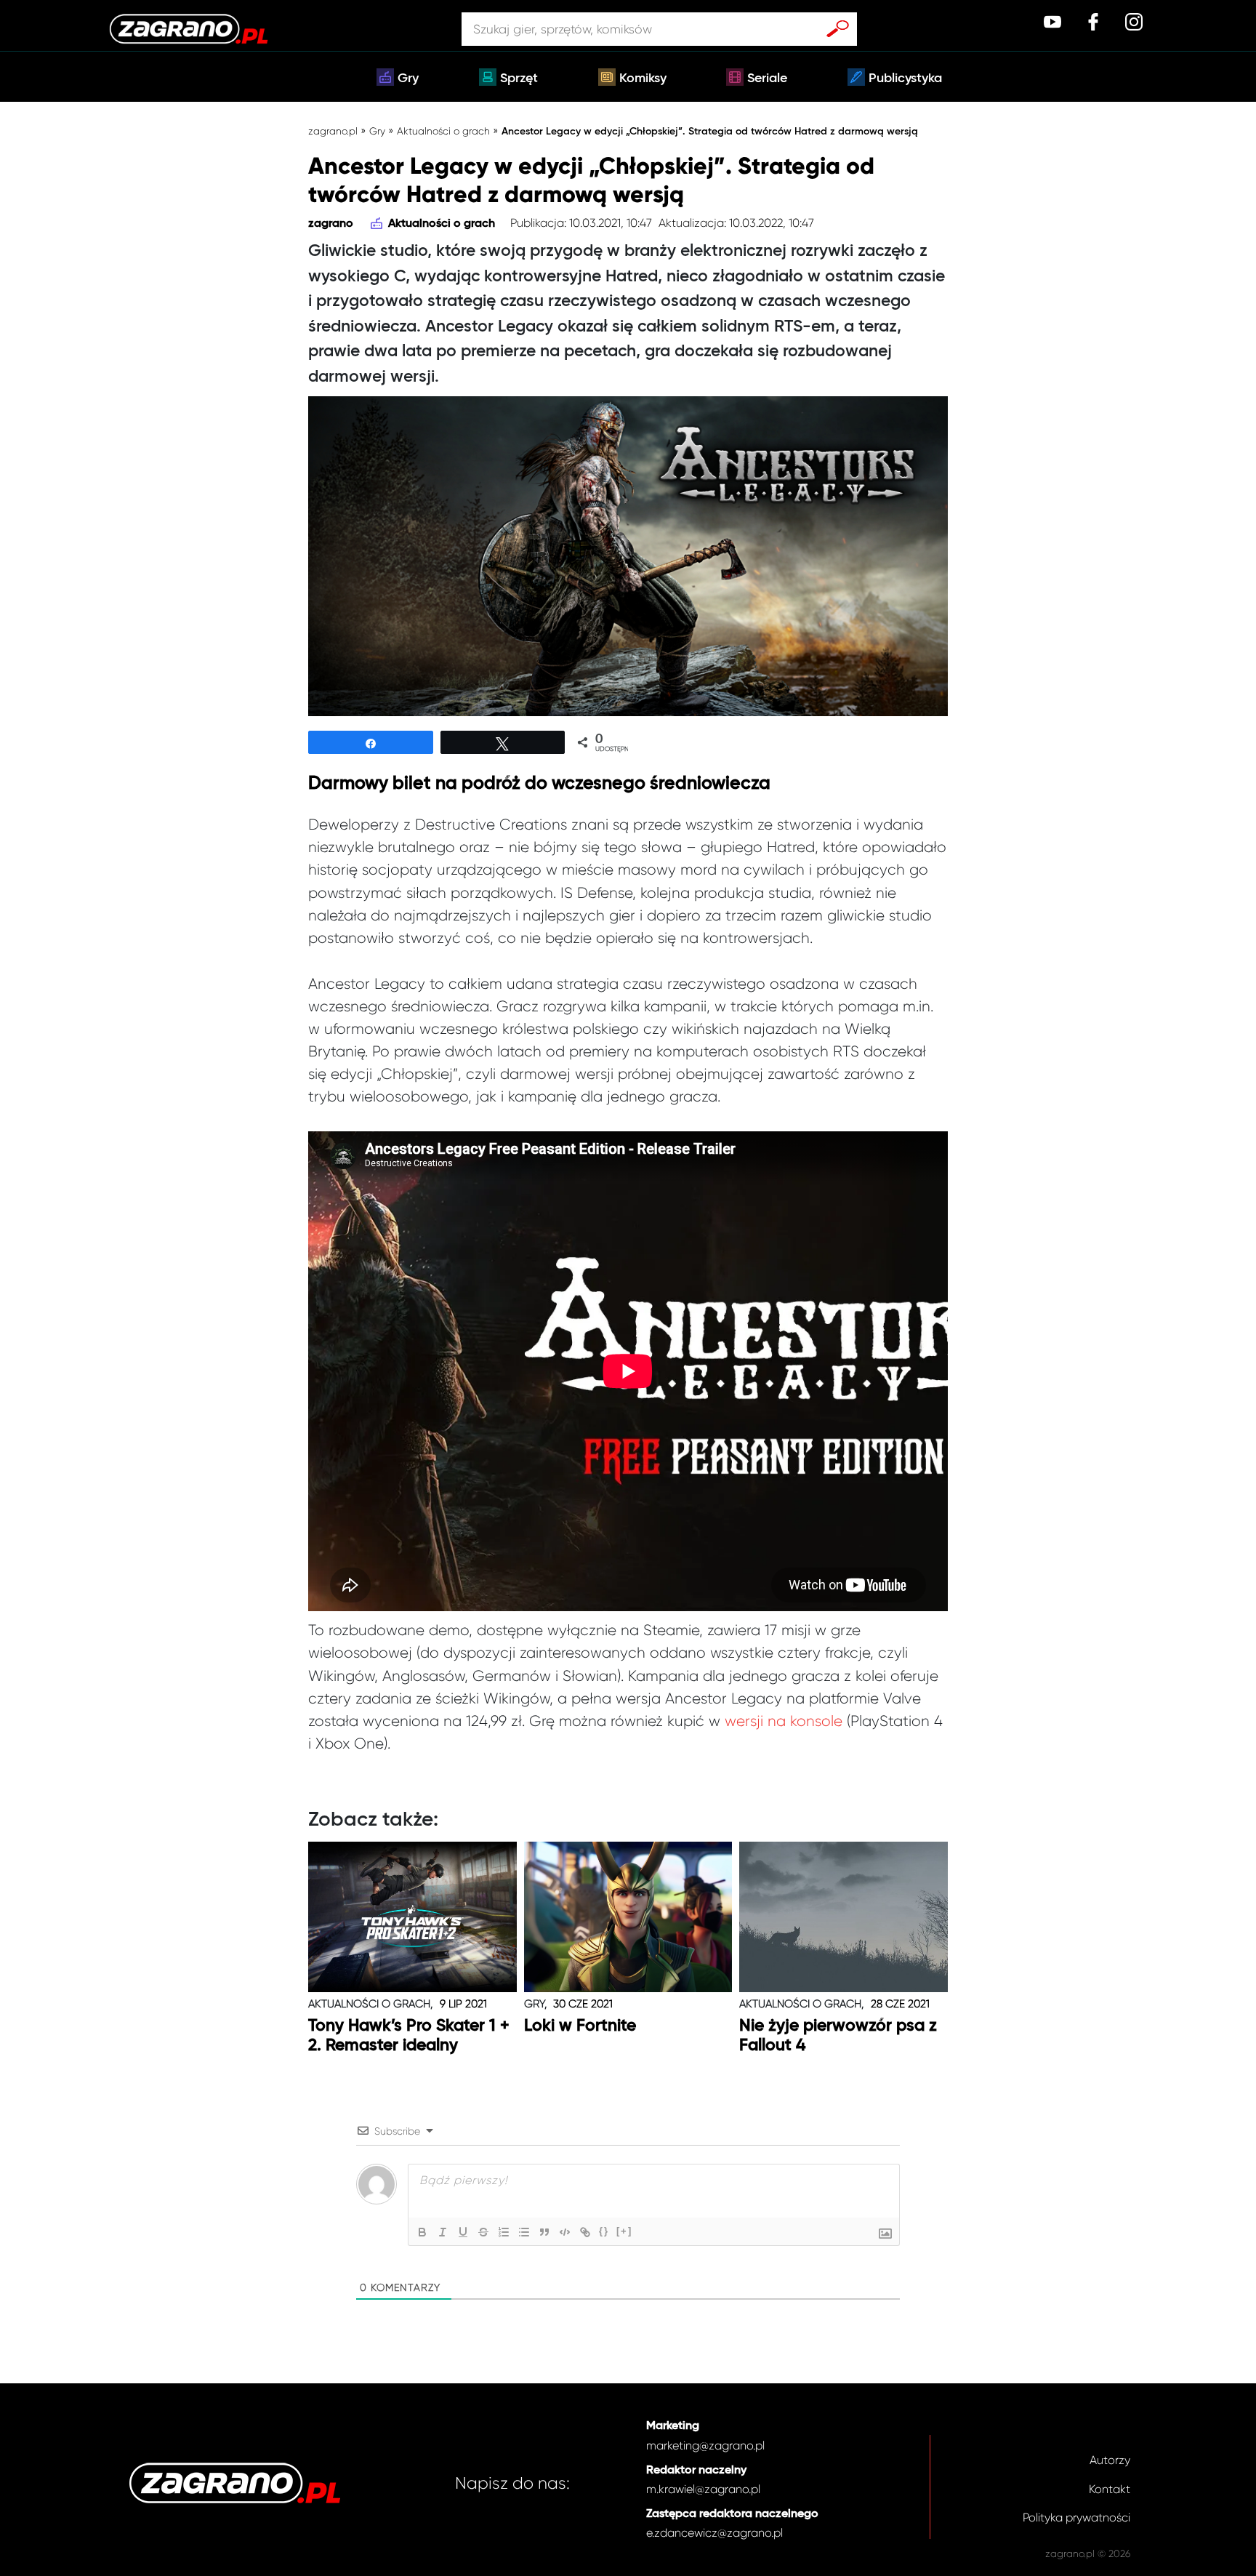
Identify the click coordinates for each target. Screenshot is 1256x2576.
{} (604, 2231)
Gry (408, 79)
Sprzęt (519, 79)
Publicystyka (905, 79)
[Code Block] (565, 2232)
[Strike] (483, 2232)
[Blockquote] (544, 2232)
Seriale (767, 79)
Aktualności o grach (443, 131)
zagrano (331, 224)
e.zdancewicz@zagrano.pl (714, 2533)
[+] (624, 2231)
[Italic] (443, 2232)
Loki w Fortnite (580, 2026)
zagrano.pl (333, 131)
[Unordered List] (524, 2232)
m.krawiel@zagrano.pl (703, 2489)
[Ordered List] (504, 2232)
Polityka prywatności (1076, 2517)
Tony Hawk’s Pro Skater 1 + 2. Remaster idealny (409, 2036)
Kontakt (1110, 2489)
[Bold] (422, 2232)
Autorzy (1110, 2460)
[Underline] (463, 2232)
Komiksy (643, 79)
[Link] (585, 2232)
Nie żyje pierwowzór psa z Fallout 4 (838, 2036)
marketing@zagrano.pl (705, 2445)
